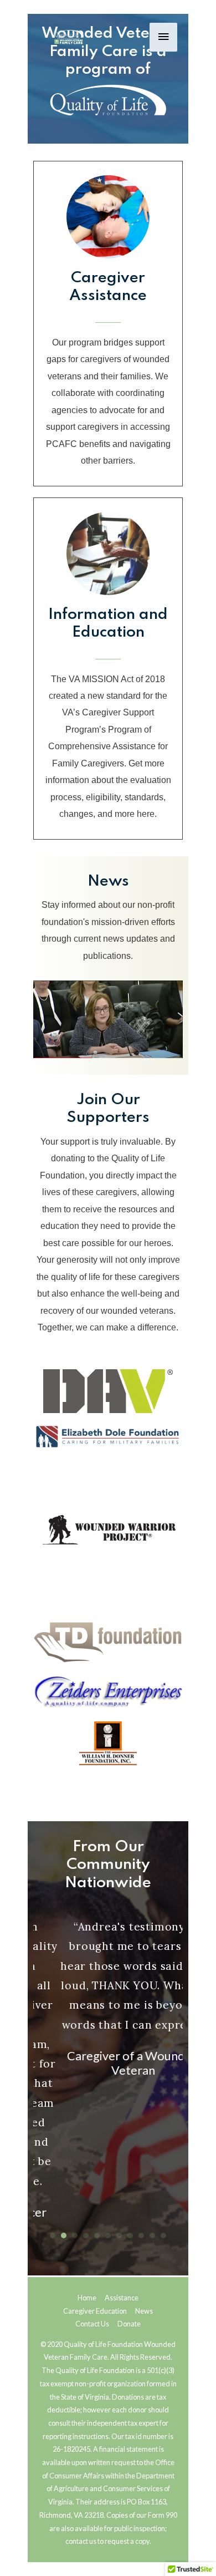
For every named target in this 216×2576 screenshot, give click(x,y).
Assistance (122, 2298)
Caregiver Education (95, 2311)
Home (87, 2298)
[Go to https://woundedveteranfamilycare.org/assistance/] (108, 324)
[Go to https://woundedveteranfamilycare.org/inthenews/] (108, 921)
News (144, 2311)
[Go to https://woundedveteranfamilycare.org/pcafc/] (108, 669)
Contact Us (92, 2324)
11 (163, 2235)
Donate (129, 2324)
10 (152, 2235)
